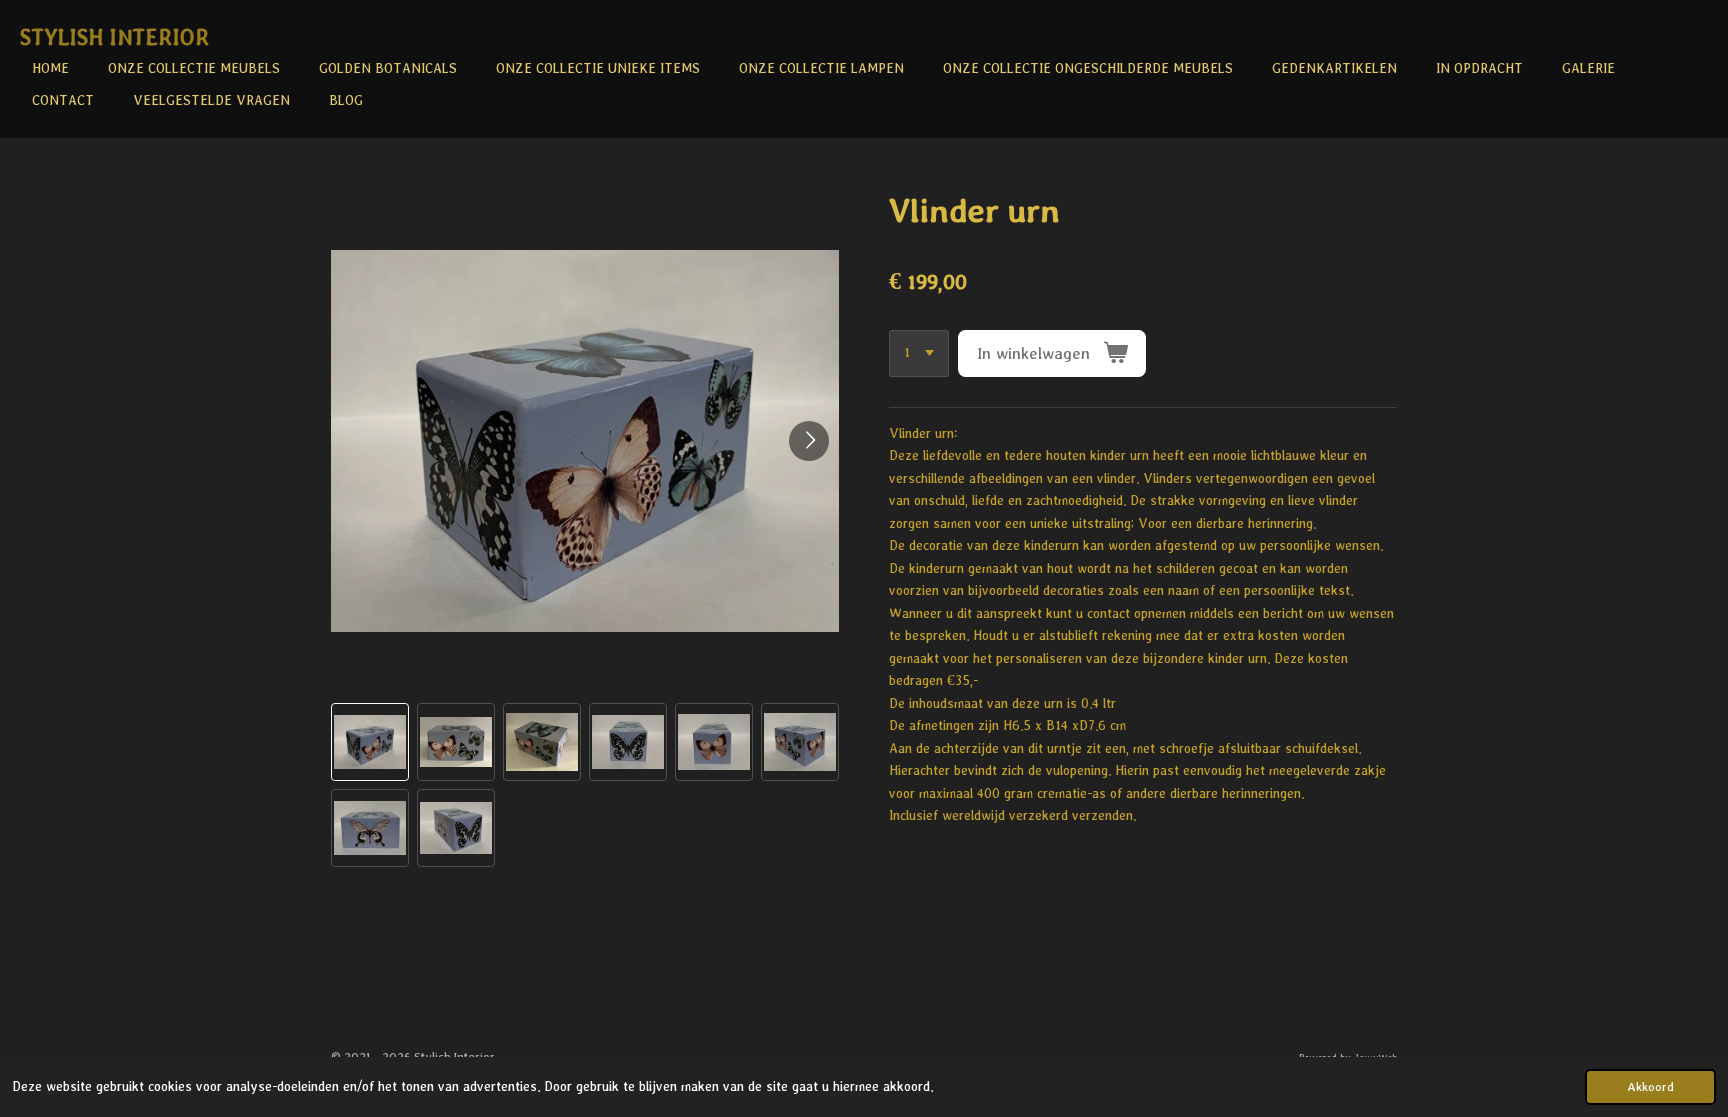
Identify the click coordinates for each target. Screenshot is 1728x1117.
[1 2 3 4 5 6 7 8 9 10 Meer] (919, 353)
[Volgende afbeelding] (809, 441)
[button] (370, 742)
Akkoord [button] (1650, 1086)
